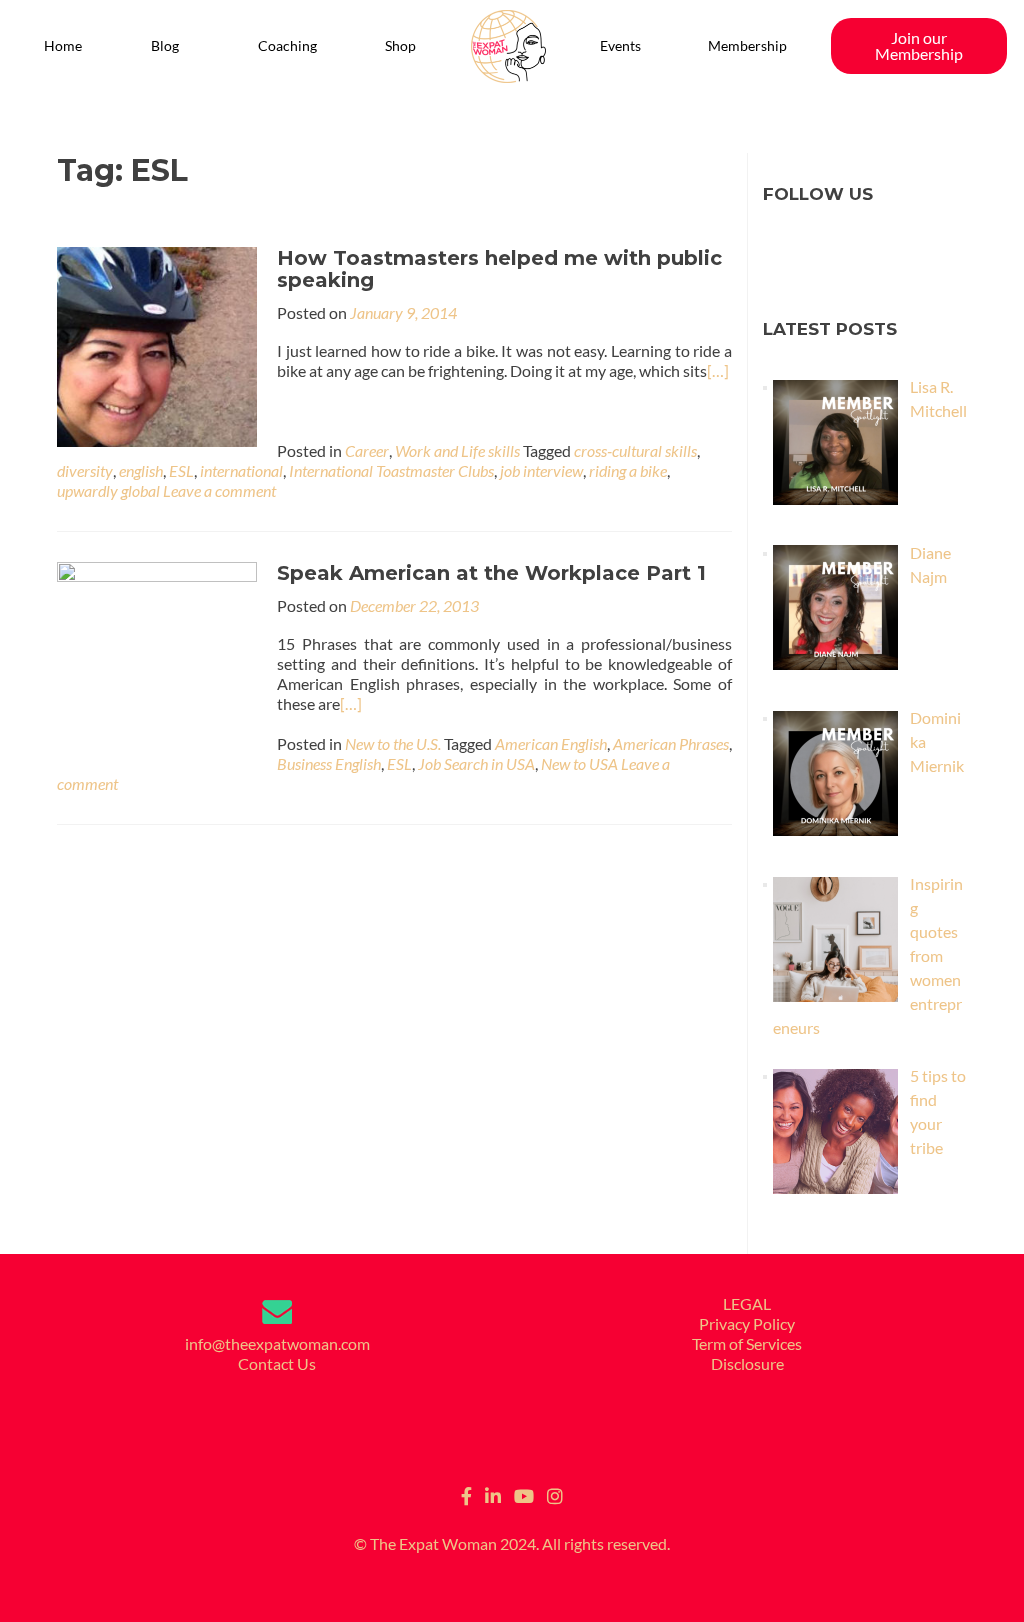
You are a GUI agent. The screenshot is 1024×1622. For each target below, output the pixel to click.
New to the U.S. (393, 743)
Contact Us (277, 1363)
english (141, 470)
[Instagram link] (555, 1494)
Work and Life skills (457, 450)
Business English (329, 763)
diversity (85, 470)
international (241, 470)
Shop (400, 45)
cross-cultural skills (635, 450)
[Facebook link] (466, 1494)
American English (551, 743)
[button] (170, 46)
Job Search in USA (476, 763)
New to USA (579, 763)
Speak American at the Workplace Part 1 (491, 573)
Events (620, 45)
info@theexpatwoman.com (277, 1343)
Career (367, 450)
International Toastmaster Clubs (391, 470)
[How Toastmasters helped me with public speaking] (157, 344)
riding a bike (628, 470)
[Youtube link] (524, 1494)
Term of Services (747, 1343)
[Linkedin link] (493, 1494)
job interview (541, 470)
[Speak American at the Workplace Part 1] (157, 659)
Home (63, 45)
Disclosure (747, 1363)
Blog (165, 45)
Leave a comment (219, 490)
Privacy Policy (747, 1323)
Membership (747, 45)
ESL (181, 470)
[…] (718, 370)
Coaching (287, 45)
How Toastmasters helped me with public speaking (499, 269)
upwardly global (108, 490)
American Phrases (671, 743)
